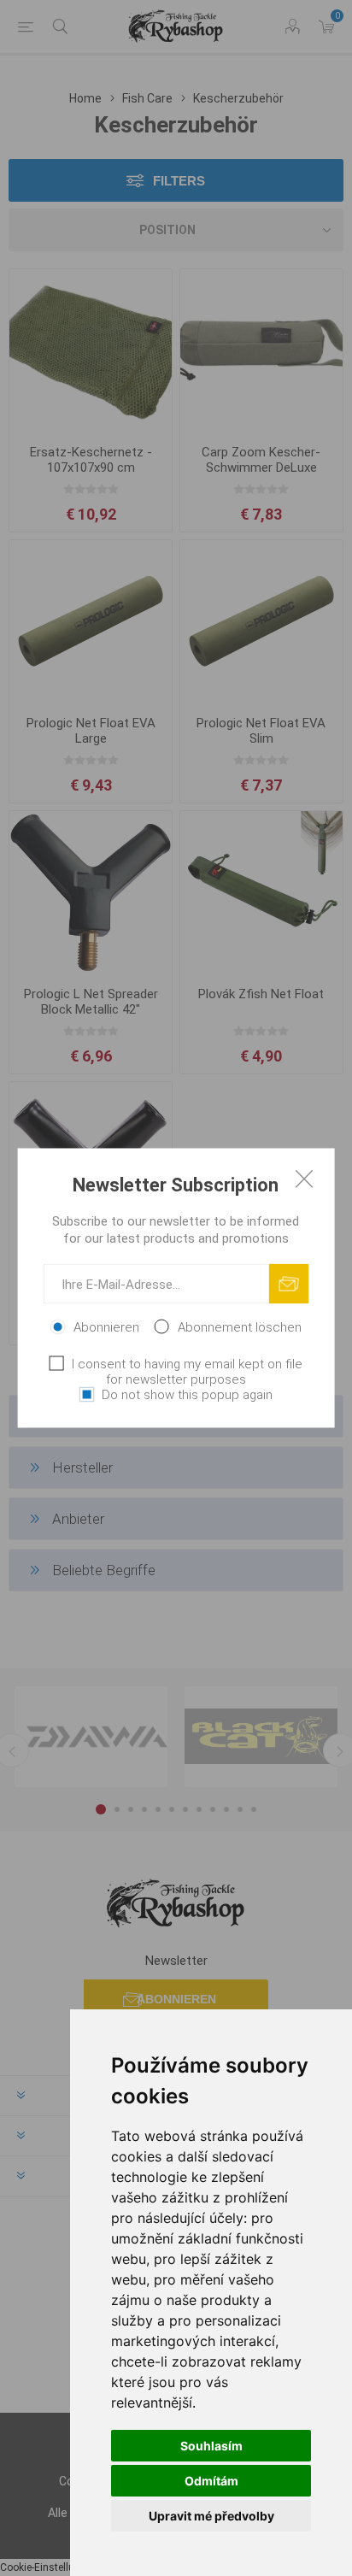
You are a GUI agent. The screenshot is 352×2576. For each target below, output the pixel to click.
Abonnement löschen (240, 1327)
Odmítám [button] (211, 2481)
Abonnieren (106, 1327)
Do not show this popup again (187, 1395)
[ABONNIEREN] (288, 1284)
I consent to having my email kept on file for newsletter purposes (187, 1372)
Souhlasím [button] (211, 2446)
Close (304, 1179)
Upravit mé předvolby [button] (211, 2516)
